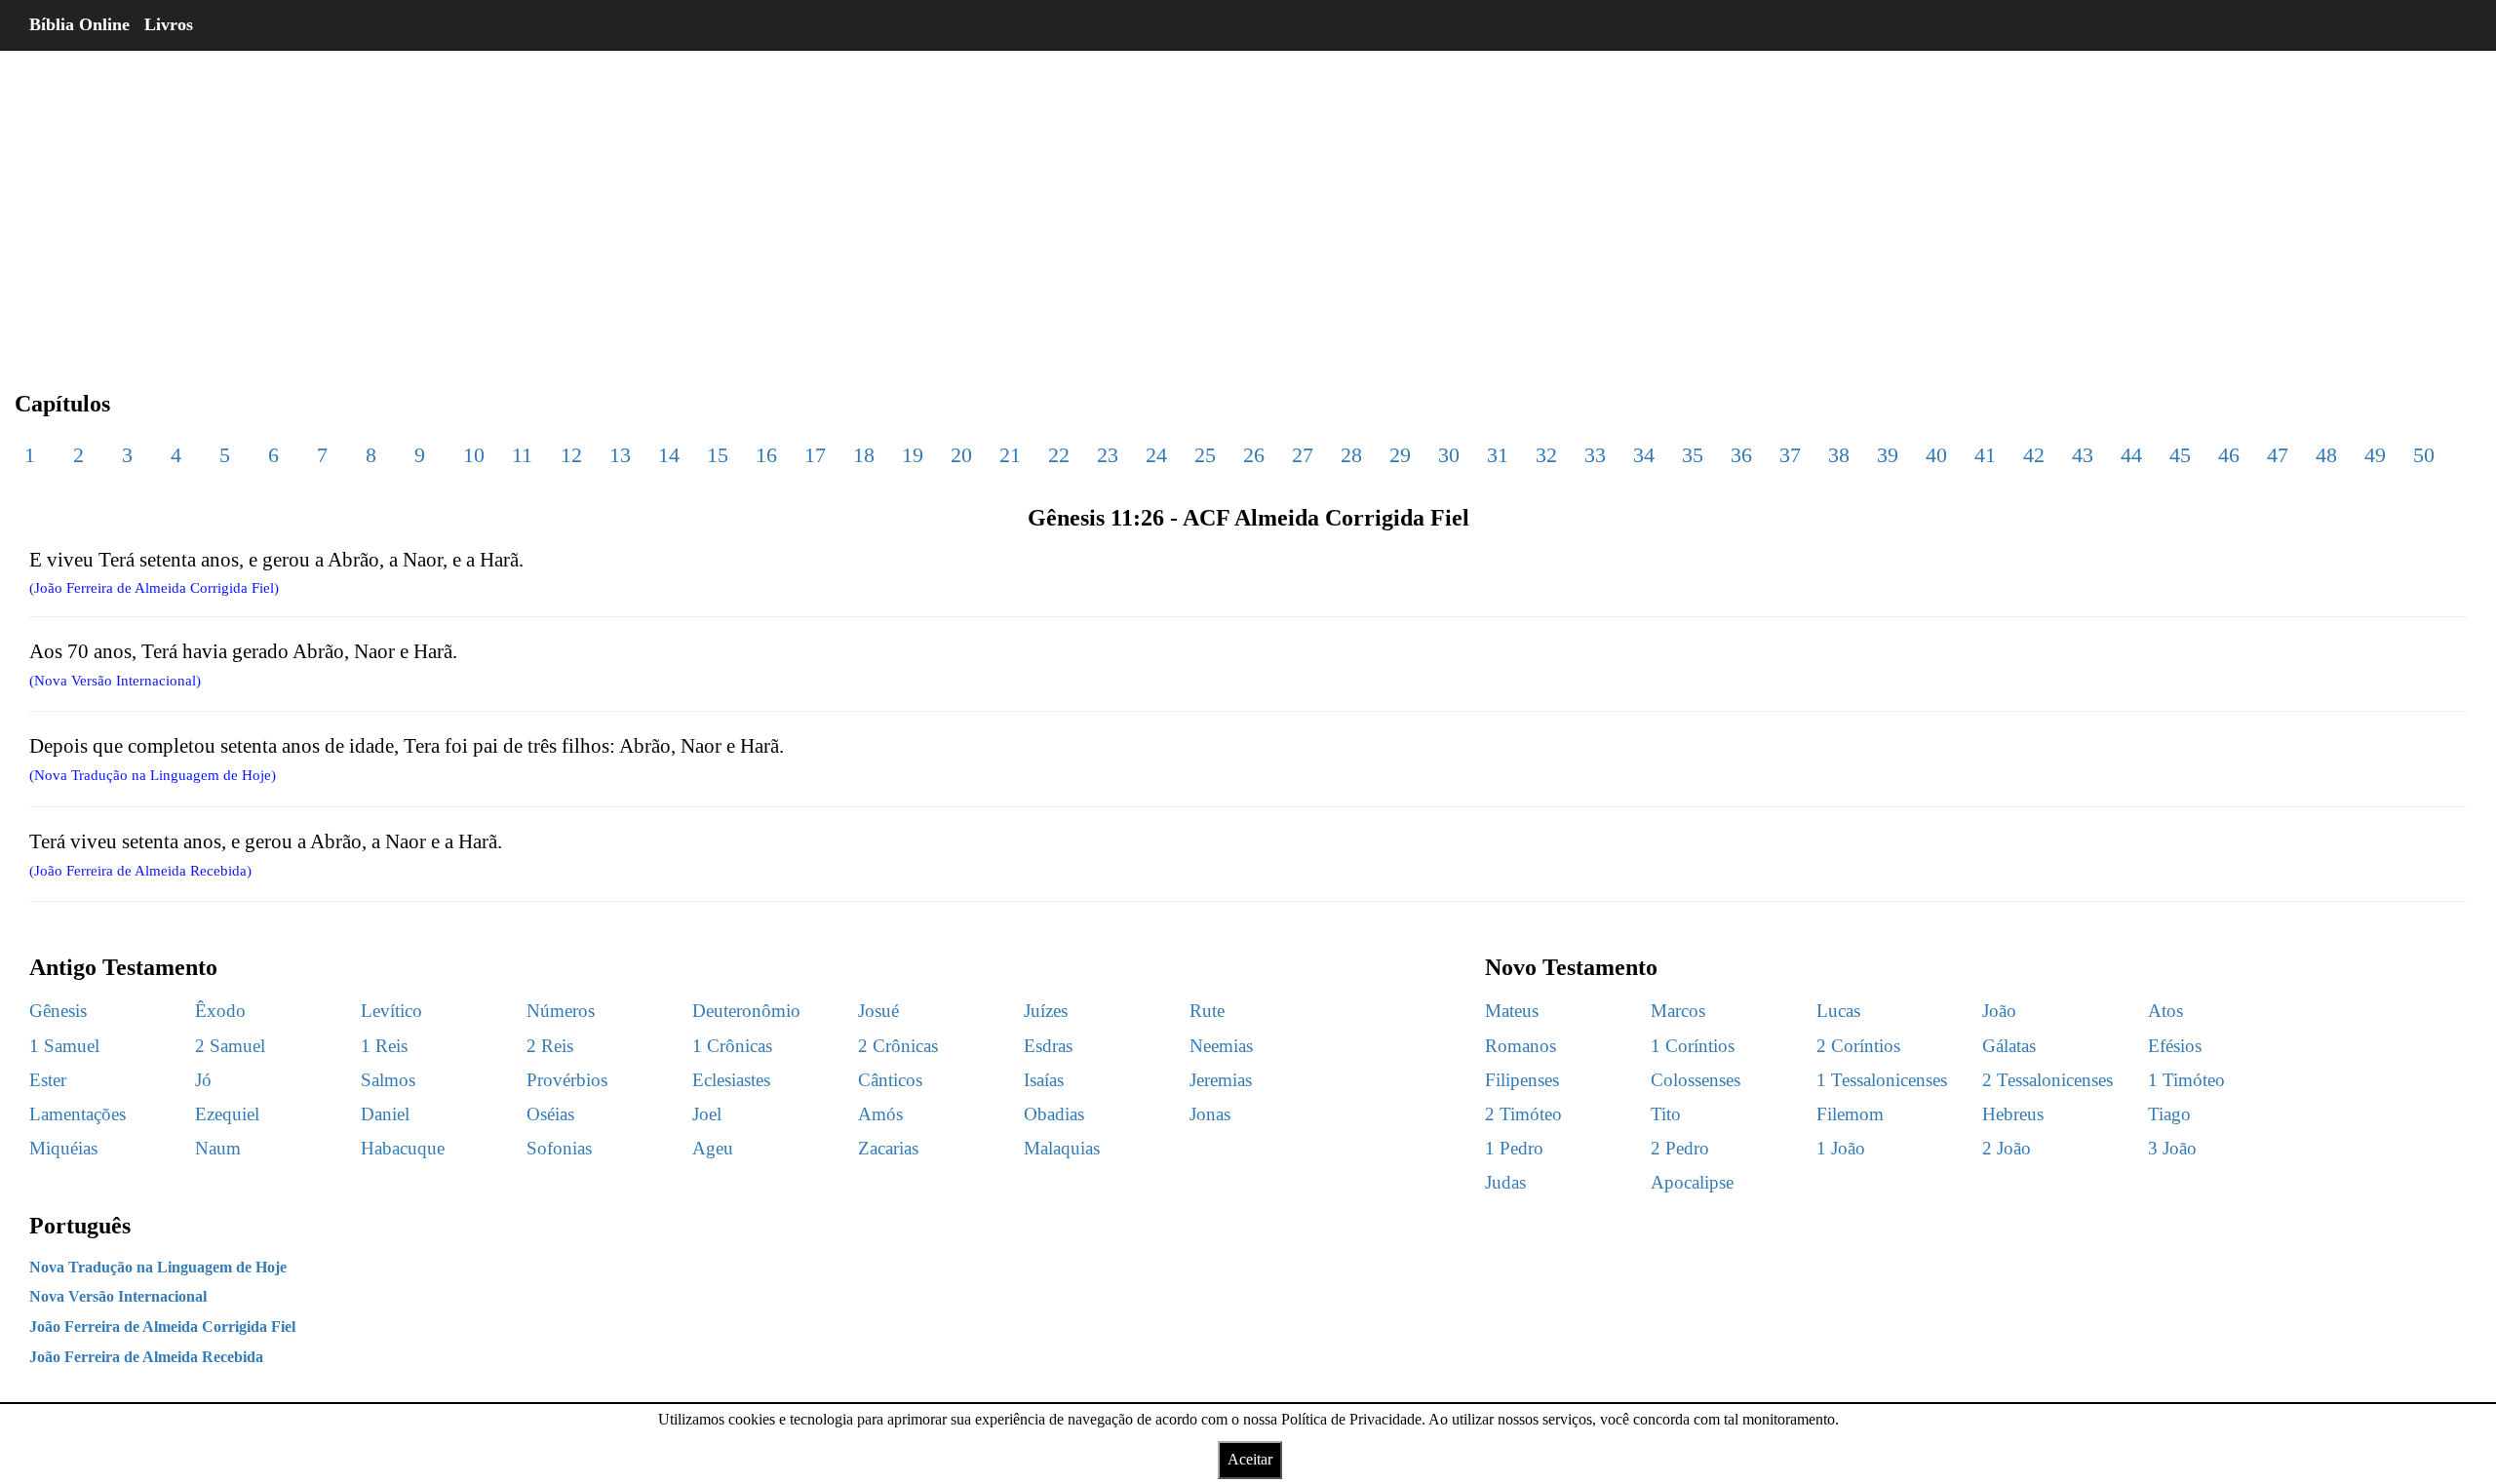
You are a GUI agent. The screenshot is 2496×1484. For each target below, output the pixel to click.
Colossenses (1696, 1080)
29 (1400, 455)
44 (2131, 455)
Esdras (1048, 1046)
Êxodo (220, 1011)
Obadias (1054, 1114)
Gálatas (2009, 1046)
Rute (1207, 1011)
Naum (218, 1148)
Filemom (1850, 1114)
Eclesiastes (731, 1080)
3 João (2172, 1148)
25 (1205, 455)
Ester (48, 1080)
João (1999, 1011)
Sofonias (559, 1148)
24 (1156, 455)
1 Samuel (64, 1046)
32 (1546, 455)
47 (2278, 455)
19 (913, 455)
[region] (1248, 205)
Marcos (1678, 1011)
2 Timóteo (1523, 1114)
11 (522, 455)
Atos (2165, 1011)
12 (571, 455)
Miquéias (63, 1148)
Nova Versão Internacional (118, 1296)
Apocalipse (1692, 1182)
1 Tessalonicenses (1882, 1080)
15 (718, 455)
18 (864, 455)
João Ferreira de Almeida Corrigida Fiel (162, 1327)
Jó (203, 1080)
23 (1108, 455)
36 (1741, 455)
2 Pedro (1680, 1148)
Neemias (1221, 1046)
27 (1303, 455)
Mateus (1512, 1011)
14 (669, 455)
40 (1936, 455)
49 (2375, 455)
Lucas (1838, 1011)
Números (561, 1011)
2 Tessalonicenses (2047, 1080)
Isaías (1044, 1080)
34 (1644, 455)
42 (2034, 455)
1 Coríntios (1693, 1046)
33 (1595, 455)
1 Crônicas (732, 1046)
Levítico (391, 1011)
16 (766, 455)
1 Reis (384, 1046)
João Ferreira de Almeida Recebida (146, 1357)
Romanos (1521, 1046)
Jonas (1210, 1114)
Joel (707, 1114)
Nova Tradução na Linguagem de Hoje (158, 1267)
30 (1449, 455)
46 (2229, 455)
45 (2180, 455)
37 (1790, 455)
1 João (1841, 1148)
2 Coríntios (1858, 1046)
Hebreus (2013, 1114)
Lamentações (78, 1114)
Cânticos (890, 1080)
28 (1351, 455)
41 (1985, 455)
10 (474, 455)
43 (2083, 455)
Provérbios (567, 1080)
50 (2424, 455)
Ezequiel (227, 1114)
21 (1010, 455)
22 (1059, 455)
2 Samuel (230, 1046)
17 (815, 455)
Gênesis (58, 1011)
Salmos (388, 1080)
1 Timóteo (2186, 1080)
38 (1839, 455)
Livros (169, 24)
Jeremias (1221, 1080)
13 (620, 455)
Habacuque (403, 1148)
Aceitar (1250, 1459)
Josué (878, 1011)
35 (1693, 455)
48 (2326, 455)
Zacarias (888, 1148)
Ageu (713, 1148)
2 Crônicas (898, 1046)
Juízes (1046, 1011)
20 (961, 455)
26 (1254, 455)
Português (80, 1226)
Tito (1666, 1114)
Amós (880, 1114)
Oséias (550, 1114)
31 (1498, 455)
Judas (1505, 1182)
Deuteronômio (746, 1011)
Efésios (2175, 1046)
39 (1888, 455)
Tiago (2169, 1114)
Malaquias (1062, 1148)
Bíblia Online (79, 24)
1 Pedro (1514, 1148)
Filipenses (1522, 1080)
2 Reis (550, 1046)
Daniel (385, 1114)
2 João (2007, 1148)
